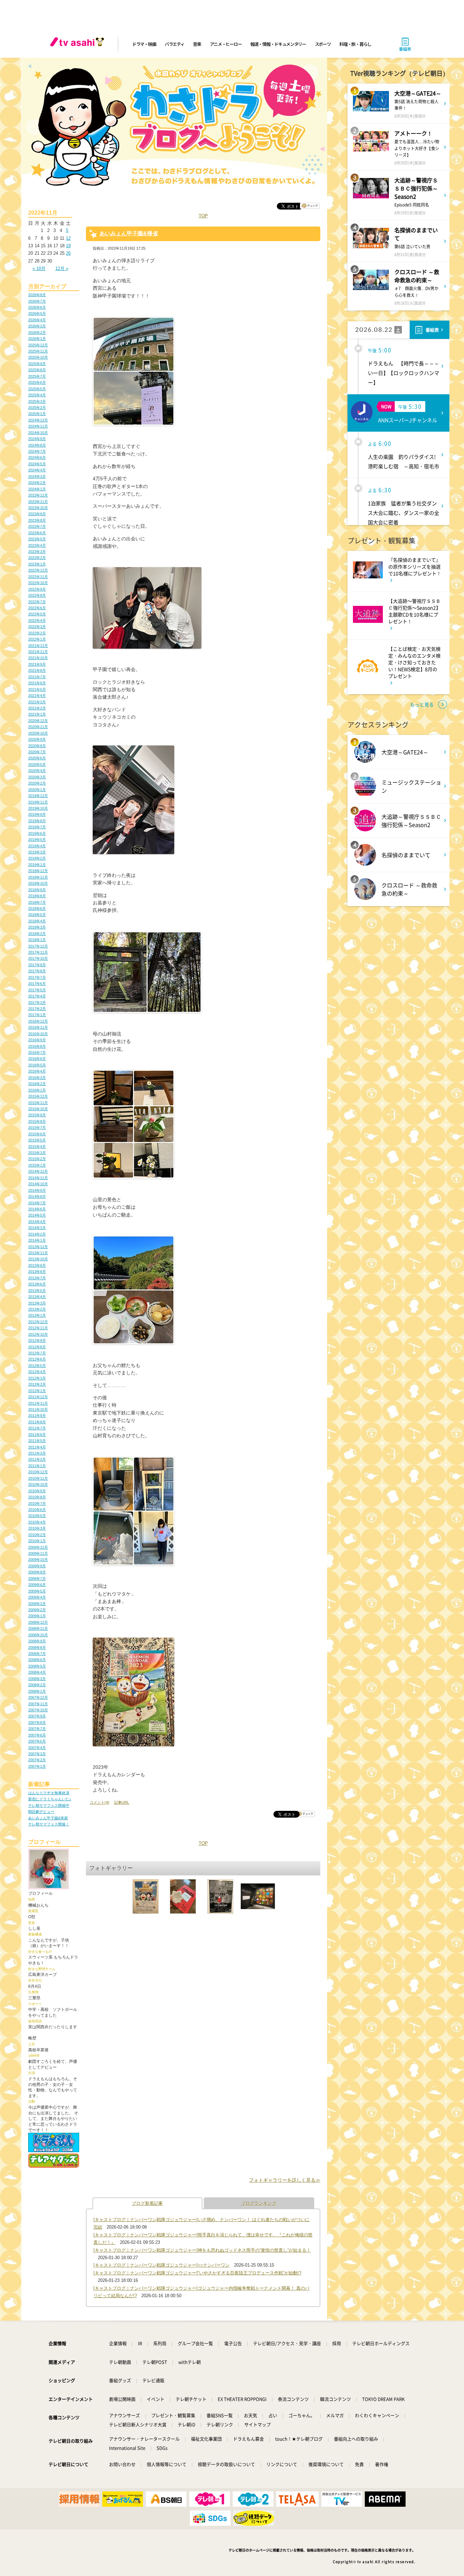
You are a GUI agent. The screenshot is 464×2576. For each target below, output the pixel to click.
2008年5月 (37, 1666)
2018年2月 (37, 934)
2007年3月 (37, 1754)
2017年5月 (37, 990)
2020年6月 (37, 758)
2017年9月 (37, 965)
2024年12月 (38, 420)
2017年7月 (37, 977)
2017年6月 (37, 984)
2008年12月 (38, 1622)
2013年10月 (38, 1259)
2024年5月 (37, 464)
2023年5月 (37, 539)
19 (68, 246)
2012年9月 (37, 1340)
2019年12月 (38, 796)
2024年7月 (37, 451)
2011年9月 (37, 1416)
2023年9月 (37, 514)
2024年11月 (38, 426)
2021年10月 (38, 658)
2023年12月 (38, 495)
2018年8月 (37, 896)
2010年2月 (37, 1535)
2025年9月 (37, 364)
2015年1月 (37, 1165)
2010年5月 (37, 1516)
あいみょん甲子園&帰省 (129, 233)
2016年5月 (37, 1065)
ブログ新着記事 (147, 2203)
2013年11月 (38, 1253)
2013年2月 (37, 1309)
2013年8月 (37, 1272)
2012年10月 (38, 1334)
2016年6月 (37, 1059)
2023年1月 (37, 564)
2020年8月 (37, 746)
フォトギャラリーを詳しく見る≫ (285, 2180)
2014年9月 (37, 1190)
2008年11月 (38, 1628)
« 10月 (39, 268)
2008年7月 (37, 1654)
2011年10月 (38, 1409)
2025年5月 (37, 389)
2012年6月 (37, 1359)
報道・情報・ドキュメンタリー (278, 44)
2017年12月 (38, 946)
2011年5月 (37, 1441)
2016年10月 (38, 1034)
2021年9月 (37, 664)
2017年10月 (38, 958)
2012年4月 (37, 1372)
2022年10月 (38, 583)
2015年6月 (37, 1134)
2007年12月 (38, 1697)
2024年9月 (37, 439)
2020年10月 (38, 733)
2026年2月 (37, 332)
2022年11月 (38, 577)
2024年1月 (37, 489)
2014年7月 (37, 1203)
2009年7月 (37, 1579)
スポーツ (323, 44)
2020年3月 (37, 777)
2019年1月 (37, 865)
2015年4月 (37, 1147)
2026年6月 (37, 307)
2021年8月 (37, 670)
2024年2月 (37, 483)
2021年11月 (38, 652)
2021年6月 (37, 683)
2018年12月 (38, 871)
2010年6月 (37, 1510)
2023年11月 (38, 502)
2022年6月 (37, 608)
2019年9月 (37, 814)
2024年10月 (38, 433)
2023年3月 (37, 552)
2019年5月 (37, 840)
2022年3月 (37, 627)
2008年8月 (37, 1647)
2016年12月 (38, 1021)
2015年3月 (37, 1153)
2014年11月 (38, 1178)
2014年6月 (37, 1209)
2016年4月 (37, 1071)
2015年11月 (38, 1103)
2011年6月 (37, 1435)
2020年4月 (37, 771)
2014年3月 (37, 1228)
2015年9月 (37, 1115)
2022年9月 (37, 589)
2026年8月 (37, 295)
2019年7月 (37, 827)
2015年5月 (37, 1140)
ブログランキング (259, 2203)
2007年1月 (37, 1766)
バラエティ (175, 44)
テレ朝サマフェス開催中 (49, 1805)
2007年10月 (38, 1710)
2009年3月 (37, 1604)
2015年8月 (37, 1121)
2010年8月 (37, 1497)
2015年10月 (38, 1109)
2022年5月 (37, 614)
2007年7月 (37, 1729)
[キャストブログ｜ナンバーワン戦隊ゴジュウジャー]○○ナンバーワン (162, 2265)
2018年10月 (38, 883)
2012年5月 (37, 1366)
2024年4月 (37, 470)
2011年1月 (37, 1466)
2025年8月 (37, 370)
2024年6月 (37, 457)
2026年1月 (37, 339)
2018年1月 (37, 940)
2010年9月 (37, 1491)
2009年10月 (38, 1560)
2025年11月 (38, 351)
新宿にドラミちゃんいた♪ (50, 1799)
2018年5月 (37, 915)
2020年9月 (37, 739)
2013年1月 (37, 1315)
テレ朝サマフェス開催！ (49, 1824)
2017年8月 (37, 971)
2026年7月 (37, 301)
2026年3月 (37, 326)
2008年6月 (37, 1660)
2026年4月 (37, 320)
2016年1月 (37, 1090)
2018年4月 (37, 921)
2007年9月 (37, 1716)
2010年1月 (37, 1541)
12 (68, 238)
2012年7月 (37, 1353)
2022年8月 (37, 595)
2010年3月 (37, 1528)
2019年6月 (37, 833)
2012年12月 (38, 1322)
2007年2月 (37, 1760)
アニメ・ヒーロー (226, 44)
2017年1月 (37, 1015)
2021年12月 (38, 646)
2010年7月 (37, 1503)
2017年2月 (37, 1009)
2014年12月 (38, 1171)
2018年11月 (38, 877)
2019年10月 (38, 808)
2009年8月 (37, 1572)
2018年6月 (37, 908)
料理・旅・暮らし (355, 44)
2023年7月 (37, 526)
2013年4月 (37, 1297)
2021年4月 (37, 696)
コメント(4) (100, 1802)
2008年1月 (37, 1691)
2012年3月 (37, 1378)
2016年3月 (37, 1078)
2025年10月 (38, 357)
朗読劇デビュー (41, 1812)
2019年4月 (37, 846)
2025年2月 (37, 408)
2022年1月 (37, 639)
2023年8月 (37, 520)
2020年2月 (37, 783)
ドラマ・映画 (144, 44)
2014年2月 (37, 1234)
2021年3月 (37, 702)
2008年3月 (37, 1679)
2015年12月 (38, 1096)
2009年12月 (38, 1547)
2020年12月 (38, 721)
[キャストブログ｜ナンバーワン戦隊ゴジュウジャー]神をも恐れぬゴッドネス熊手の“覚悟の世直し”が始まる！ (202, 2250)
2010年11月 (38, 1478)
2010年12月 (38, 1472)
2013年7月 (37, 1278)
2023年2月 (37, 558)
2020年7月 (37, 752)
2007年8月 (37, 1723)
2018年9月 (37, 890)
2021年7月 (37, 677)
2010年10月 (38, 1484)
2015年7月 (37, 1128)
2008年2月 (37, 1685)
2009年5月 (37, 1591)
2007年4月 (37, 1748)
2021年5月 (37, 689)
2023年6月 (37, 533)
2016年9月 (37, 1040)
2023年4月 (37, 545)
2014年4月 (37, 1222)
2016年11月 (38, 1027)
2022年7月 (37, 602)
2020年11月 (38, 727)
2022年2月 (37, 633)
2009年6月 (37, 1585)
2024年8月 (37, 445)
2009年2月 (37, 1610)
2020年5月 (37, 764)
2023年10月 (38, 508)
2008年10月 (38, 1635)
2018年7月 (37, 902)
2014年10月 (38, 1184)
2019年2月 (37, 858)
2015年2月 (37, 1159)
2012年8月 (37, 1347)
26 (68, 253)
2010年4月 (37, 1522)
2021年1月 (37, 714)
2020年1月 (37, 790)
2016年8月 (37, 1046)
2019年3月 (37, 852)
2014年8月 (37, 1196)
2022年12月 (38, 570)
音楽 (197, 44)
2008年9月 (37, 1641)
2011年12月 (38, 1397)
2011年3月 (37, 1453)
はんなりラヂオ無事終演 (49, 1793)
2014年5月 (37, 1215)
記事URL (122, 1802)
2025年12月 (38, 345)
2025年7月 (37, 376)
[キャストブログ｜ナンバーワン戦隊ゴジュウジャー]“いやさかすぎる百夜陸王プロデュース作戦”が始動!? (197, 2273)
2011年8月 (37, 1422)
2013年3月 (37, 1303)
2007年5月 (37, 1741)
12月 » (62, 268)
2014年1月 (37, 1240)
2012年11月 (38, 1328)
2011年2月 (37, 1459)
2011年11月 (38, 1403)
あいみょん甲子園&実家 (48, 1818)
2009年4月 (37, 1597)
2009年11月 (38, 1553)
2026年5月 (37, 313)
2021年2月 (37, 708)
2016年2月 (37, 1084)
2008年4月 (37, 1672)
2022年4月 (37, 620)
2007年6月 (37, 1735)
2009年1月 (37, 1616)
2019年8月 (37, 821)
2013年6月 (37, 1284)
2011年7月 (37, 1428)
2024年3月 (37, 476)
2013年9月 (37, 1265)
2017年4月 (37, 996)
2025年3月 (37, 401)
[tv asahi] (78, 44)
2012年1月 (37, 1391)
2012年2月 (37, 1384)
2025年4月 (37, 395)
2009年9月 (37, 1566)
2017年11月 (38, 952)
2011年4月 (37, 1447)
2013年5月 (37, 1291)
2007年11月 (38, 1704)
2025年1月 (37, 414)
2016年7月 (37, 1052)
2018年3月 (37, 927)
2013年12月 (38, 1247)
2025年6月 (37, 382)
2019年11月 (38, 802)
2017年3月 (37, 1003)
